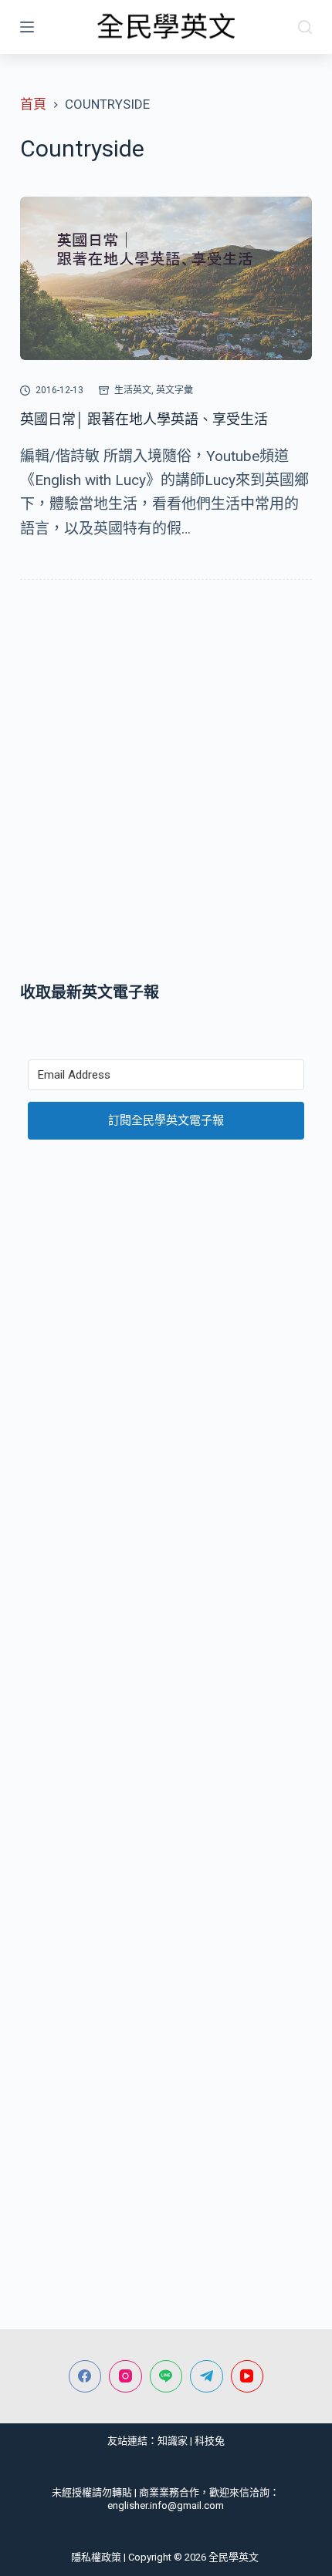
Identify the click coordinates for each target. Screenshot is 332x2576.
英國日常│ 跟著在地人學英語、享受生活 (144, 419)
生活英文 (133, 390)
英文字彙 (174, 390)
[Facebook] (85, 2377)
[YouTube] (247, 2377)
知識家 (173, 2441)
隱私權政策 (96, 2557)
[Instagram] (125, 2377)
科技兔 (210, 2441)
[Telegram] (207, 2377)
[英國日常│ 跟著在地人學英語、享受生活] (166, 279)
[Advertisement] (166, 784)
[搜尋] (305, 27)
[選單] (27, 27)
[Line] (166, 2377)
